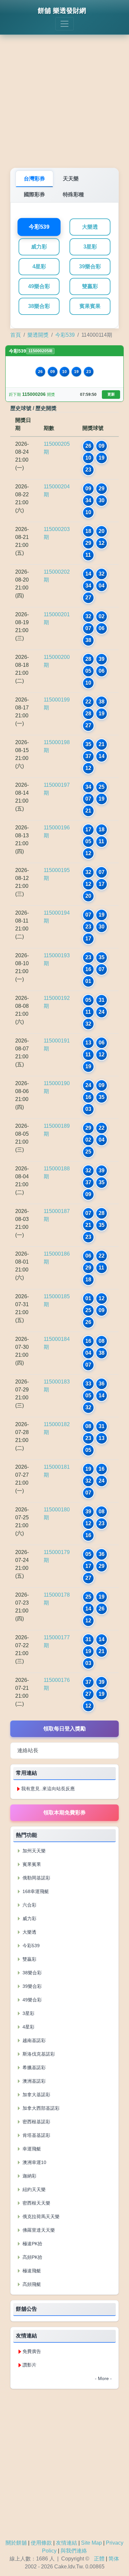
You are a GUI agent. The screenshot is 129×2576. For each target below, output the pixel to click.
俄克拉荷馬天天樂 (40, 2216)
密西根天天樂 (36, 2203)
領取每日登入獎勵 (64, 1729)
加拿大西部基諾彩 (40, 2108)
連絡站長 (28, 1750)
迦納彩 (29, 2176)
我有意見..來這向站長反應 (48, 1789)
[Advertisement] (64, 97)
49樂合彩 (39, 286)
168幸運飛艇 (35, 1891)
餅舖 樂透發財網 (62, 11)
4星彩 (39, 266)
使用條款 (41, 2543)
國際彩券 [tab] (34, 194)
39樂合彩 (90, 266)
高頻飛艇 (31, 2284)
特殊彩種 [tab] (73, 194)
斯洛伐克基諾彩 (38, 2054)
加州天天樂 (33, 1851)
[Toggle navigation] (64, 24)
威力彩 (39, 247)
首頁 (16, 335)
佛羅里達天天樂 (38, 2230)
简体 (114, 2559)
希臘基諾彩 (33, 2067)
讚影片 (29, 2365)
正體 (99, 2559)
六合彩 (29, 1905)
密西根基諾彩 (36, 2122)
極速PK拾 (32, 2244)
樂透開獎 (38, 335)
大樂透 (90, 227)
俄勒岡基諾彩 (36, 1878)
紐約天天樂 (33, 2189)
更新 (111, 394)
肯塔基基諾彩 (36, 2135)
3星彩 (90, 247)
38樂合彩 (39, 306)
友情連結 (66, 2543)
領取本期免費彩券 (64, 1813)
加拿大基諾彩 (36, 2095)
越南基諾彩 (33, 2040)
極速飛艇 (31, 2271)
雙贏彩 (90, 286)
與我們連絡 (74, 2551)
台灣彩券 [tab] (34, 179)
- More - (103, 2378)
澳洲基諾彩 (33, 2081)
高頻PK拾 (32, 2257)
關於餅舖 (16, 2543)
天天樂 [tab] (71, 179)
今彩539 (39, 227)
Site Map (91, 2543)
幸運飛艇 (31, 2149)
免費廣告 (32, 2351)
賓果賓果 (90, 306)
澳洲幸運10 (34, 2162)
